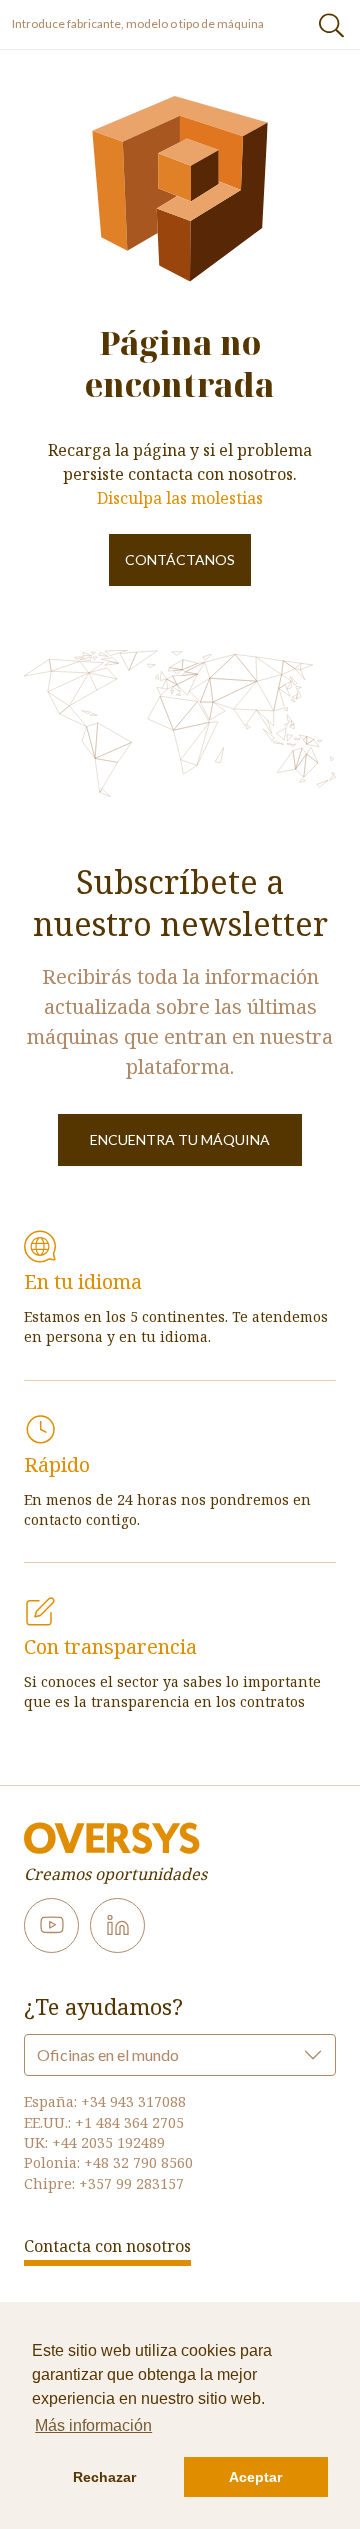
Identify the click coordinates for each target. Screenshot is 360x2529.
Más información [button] (93, 2425)
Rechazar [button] (104, 2477)
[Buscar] (331, 24)
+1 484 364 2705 (129, 2122)
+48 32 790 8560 (138, 2162)
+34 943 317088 (133, 2101)
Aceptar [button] (255, 2477)
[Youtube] (51, 1925)
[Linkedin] (117, 1925)
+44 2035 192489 (108, 2142)
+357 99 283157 (131, 2183)
